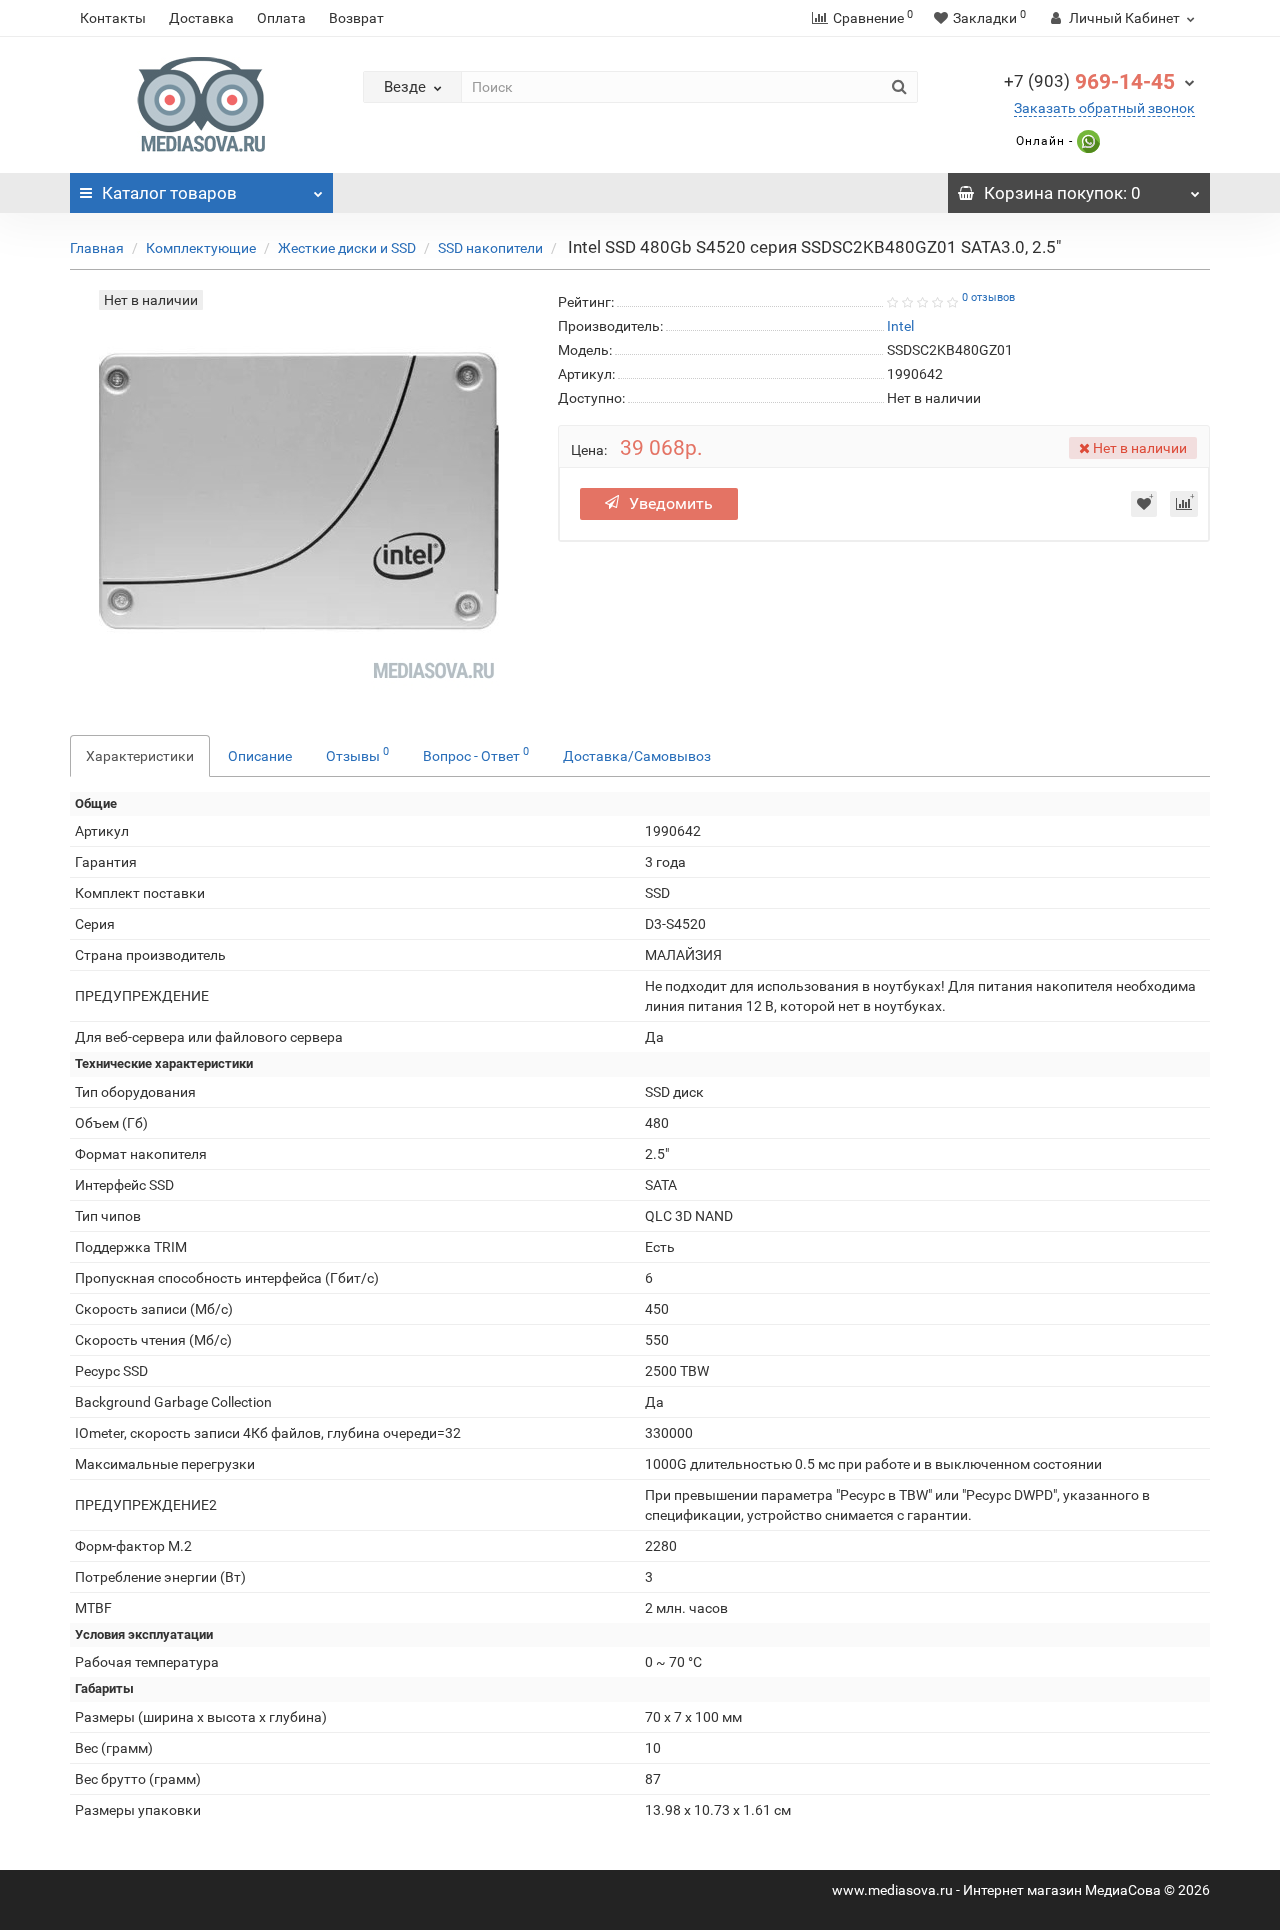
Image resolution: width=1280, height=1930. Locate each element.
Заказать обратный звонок (1104, 108)
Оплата (281, 18)
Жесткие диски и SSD (347, 248)
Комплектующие (201, 248)
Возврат (356, 18)
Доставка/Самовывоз (637, 756)
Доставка (201, 18)
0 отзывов (988, 297)
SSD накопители (490, 248)
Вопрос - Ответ (476, 754)
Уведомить (671, 503)
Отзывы (357, 754)
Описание (260, 756)
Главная (97, 248)
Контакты (113, 18)
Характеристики (140, 756)
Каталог (169, 193)
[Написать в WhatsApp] (1086, 141)
